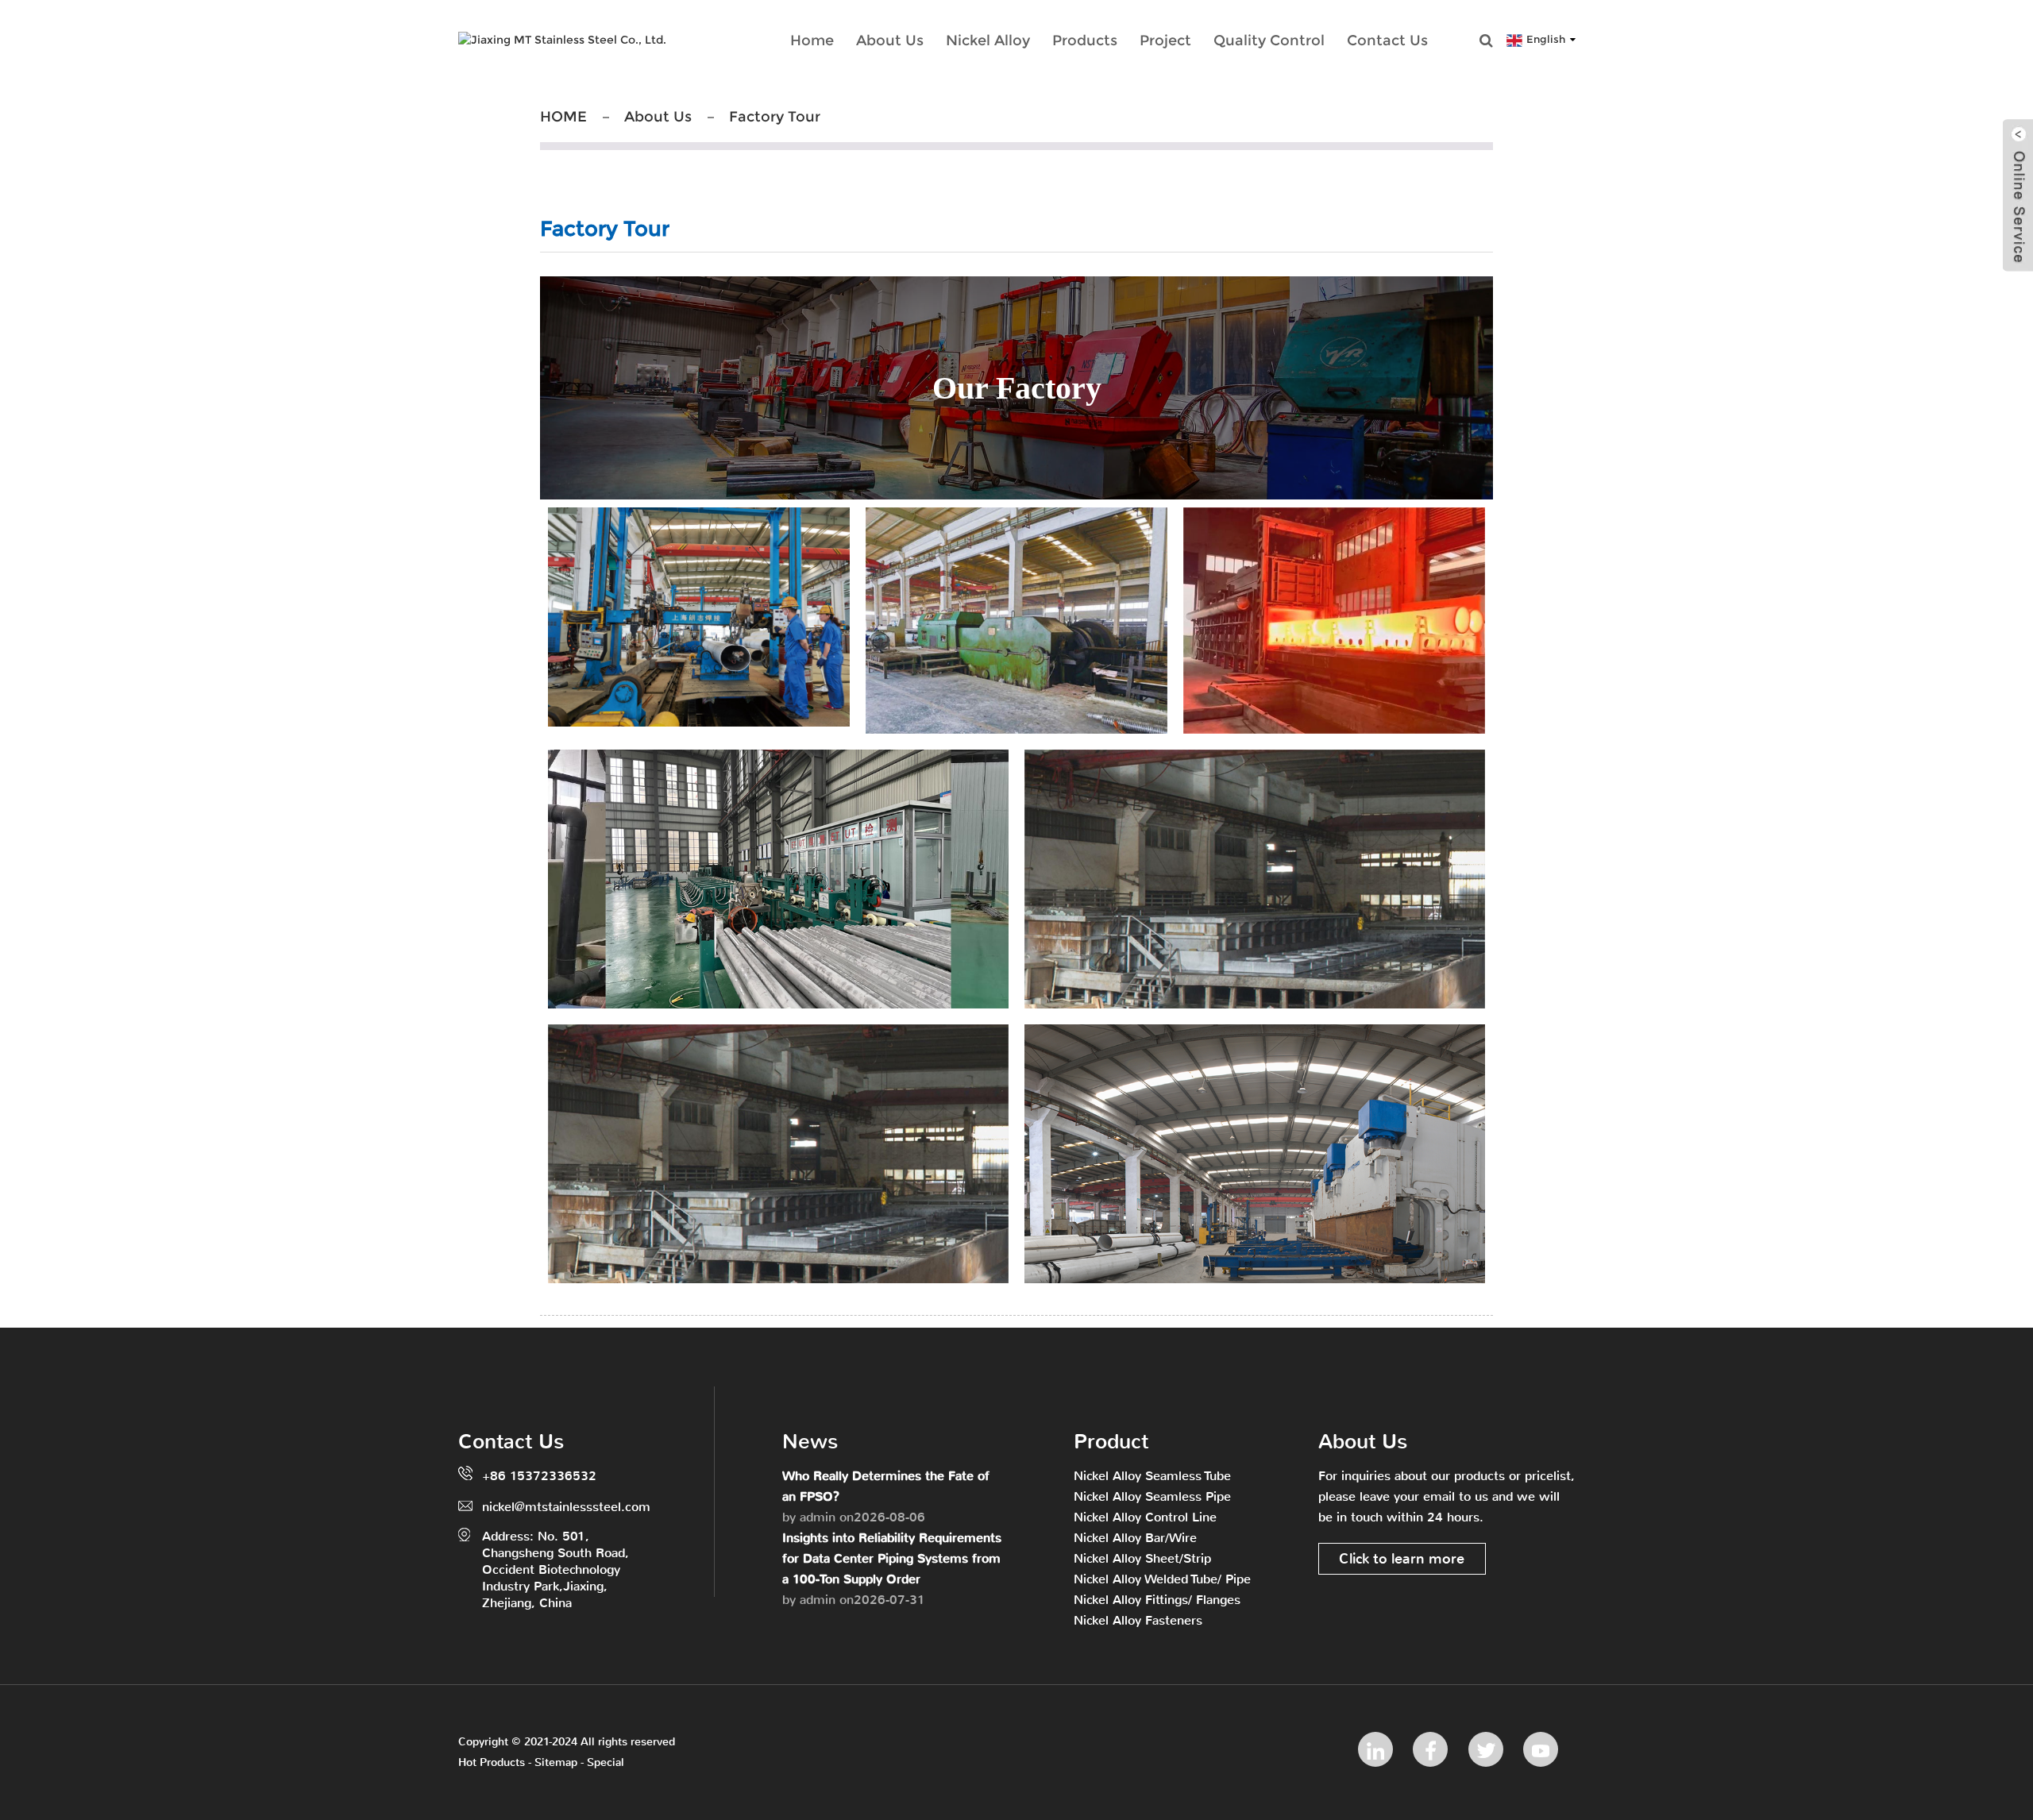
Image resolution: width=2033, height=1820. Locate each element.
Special (606, 1762)
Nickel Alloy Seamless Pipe (1152, 1496)
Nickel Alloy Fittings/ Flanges (1157, 1600)
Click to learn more (1402, 1559)
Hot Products (492, 1762)
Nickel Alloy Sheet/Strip (1142, 1558)
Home (812, 40)
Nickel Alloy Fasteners (1138, 1620)
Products (1085, 40)
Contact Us (1387, 40)
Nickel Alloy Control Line (1145, 1517)
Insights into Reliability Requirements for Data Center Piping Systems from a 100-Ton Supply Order (892, 1558)
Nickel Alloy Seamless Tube (1152, 1476)
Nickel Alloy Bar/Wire (1135, 1538)
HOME (563, 117)
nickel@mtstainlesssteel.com (566, 1507)
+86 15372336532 (539, 1476)
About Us (890, 40)
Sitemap (556, 1762)
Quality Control (1269, 40)
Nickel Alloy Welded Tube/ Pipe (1162, 1579)
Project (1165, 40)
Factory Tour (775, 117)
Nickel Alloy (988, 40)
